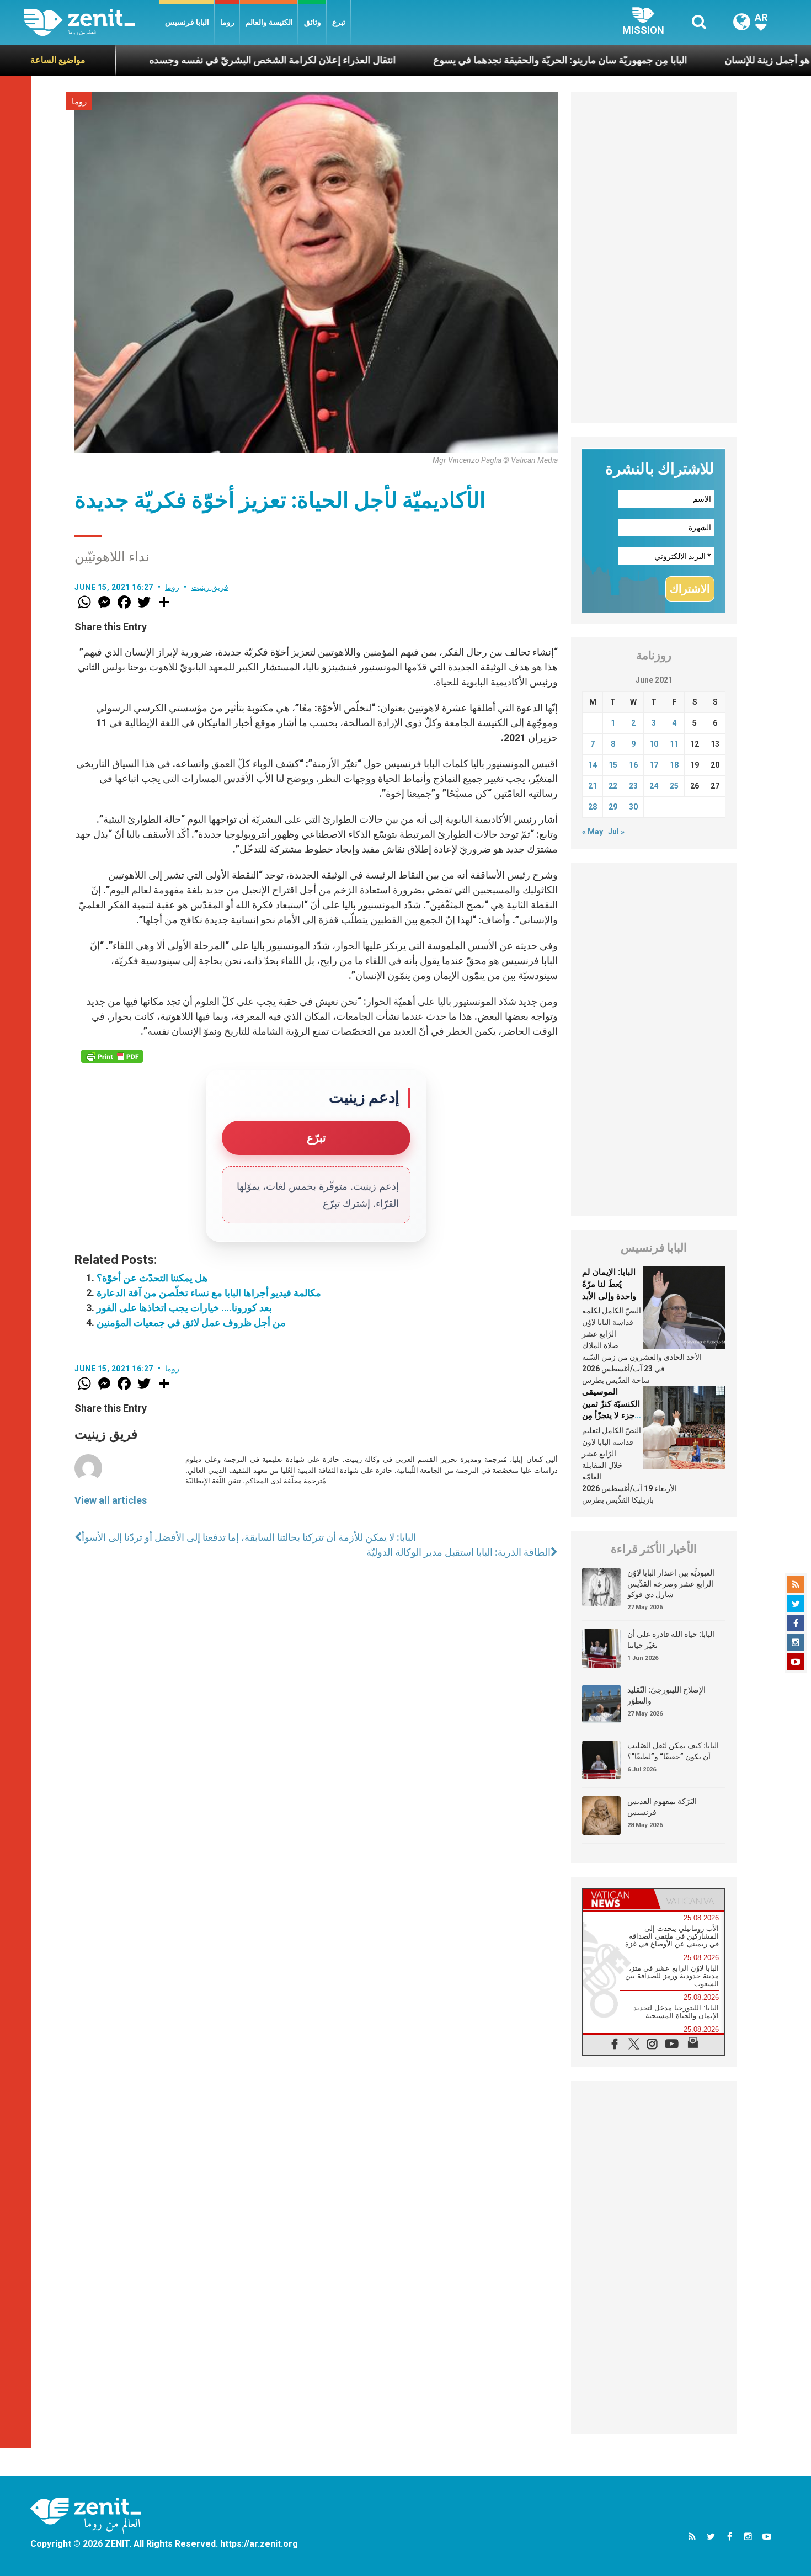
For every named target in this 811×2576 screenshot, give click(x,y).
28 (593, 807)
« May (593, 832)
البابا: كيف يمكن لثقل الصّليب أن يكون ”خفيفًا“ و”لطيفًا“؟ (673, 1751)
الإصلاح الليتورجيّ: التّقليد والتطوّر (666, 1695)
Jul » (616, 832)
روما (227, 22)
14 (593, 765)
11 (674, 744)
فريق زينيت (210, 587)
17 (654, 765)
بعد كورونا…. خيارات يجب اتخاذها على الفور (184, 1308)
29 (613, 807)
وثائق (313, 22)
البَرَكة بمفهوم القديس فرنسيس (662, 1807)
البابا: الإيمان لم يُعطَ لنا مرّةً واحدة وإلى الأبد (609, 1284)
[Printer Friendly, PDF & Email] (112, 1056)
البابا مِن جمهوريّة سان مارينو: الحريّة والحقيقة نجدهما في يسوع (478, 60)
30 (633, 807)
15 (613, 765)
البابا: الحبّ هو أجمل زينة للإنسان (708, 60)
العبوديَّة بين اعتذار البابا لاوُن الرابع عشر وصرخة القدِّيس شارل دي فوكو (671, 1584)
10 (654, 744)
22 (613, 786)
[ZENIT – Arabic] (92, 22)
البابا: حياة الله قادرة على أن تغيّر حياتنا (671, 1640)
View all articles (111, 1500)
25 (674, 786)
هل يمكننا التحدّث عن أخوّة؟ (152, 1278)
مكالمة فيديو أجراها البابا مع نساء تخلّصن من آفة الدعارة (209, 1293)
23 (633, 786)
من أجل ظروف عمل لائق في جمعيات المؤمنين (191, 1322)
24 (654, 786)
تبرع (339, 22)
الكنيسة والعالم (269, 22)
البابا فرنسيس (187, 22)
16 (633, 765)
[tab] (618, 1899)
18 (674, 765)
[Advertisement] (654, 258)
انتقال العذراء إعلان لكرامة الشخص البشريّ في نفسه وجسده (191, 60)
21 (593, 786)
